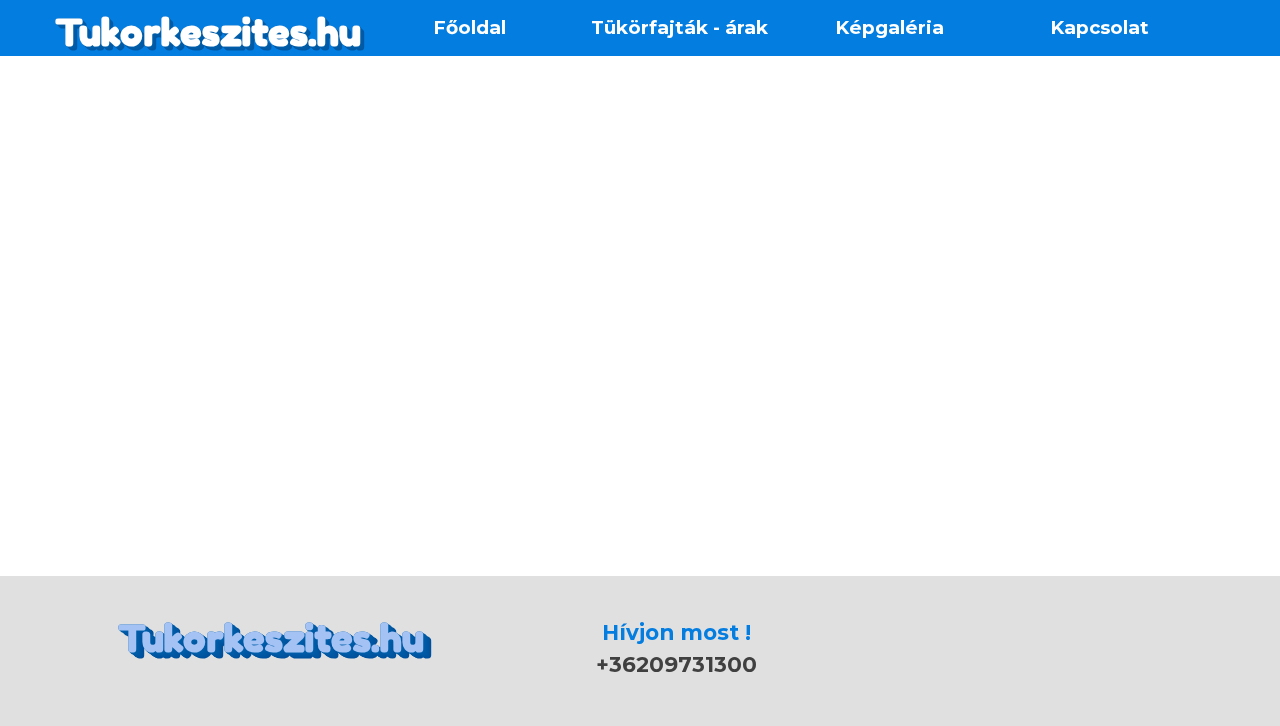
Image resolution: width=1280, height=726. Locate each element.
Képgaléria (889, 27)
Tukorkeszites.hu (208, 32)
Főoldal (469, 27)
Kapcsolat (1099, 27)
